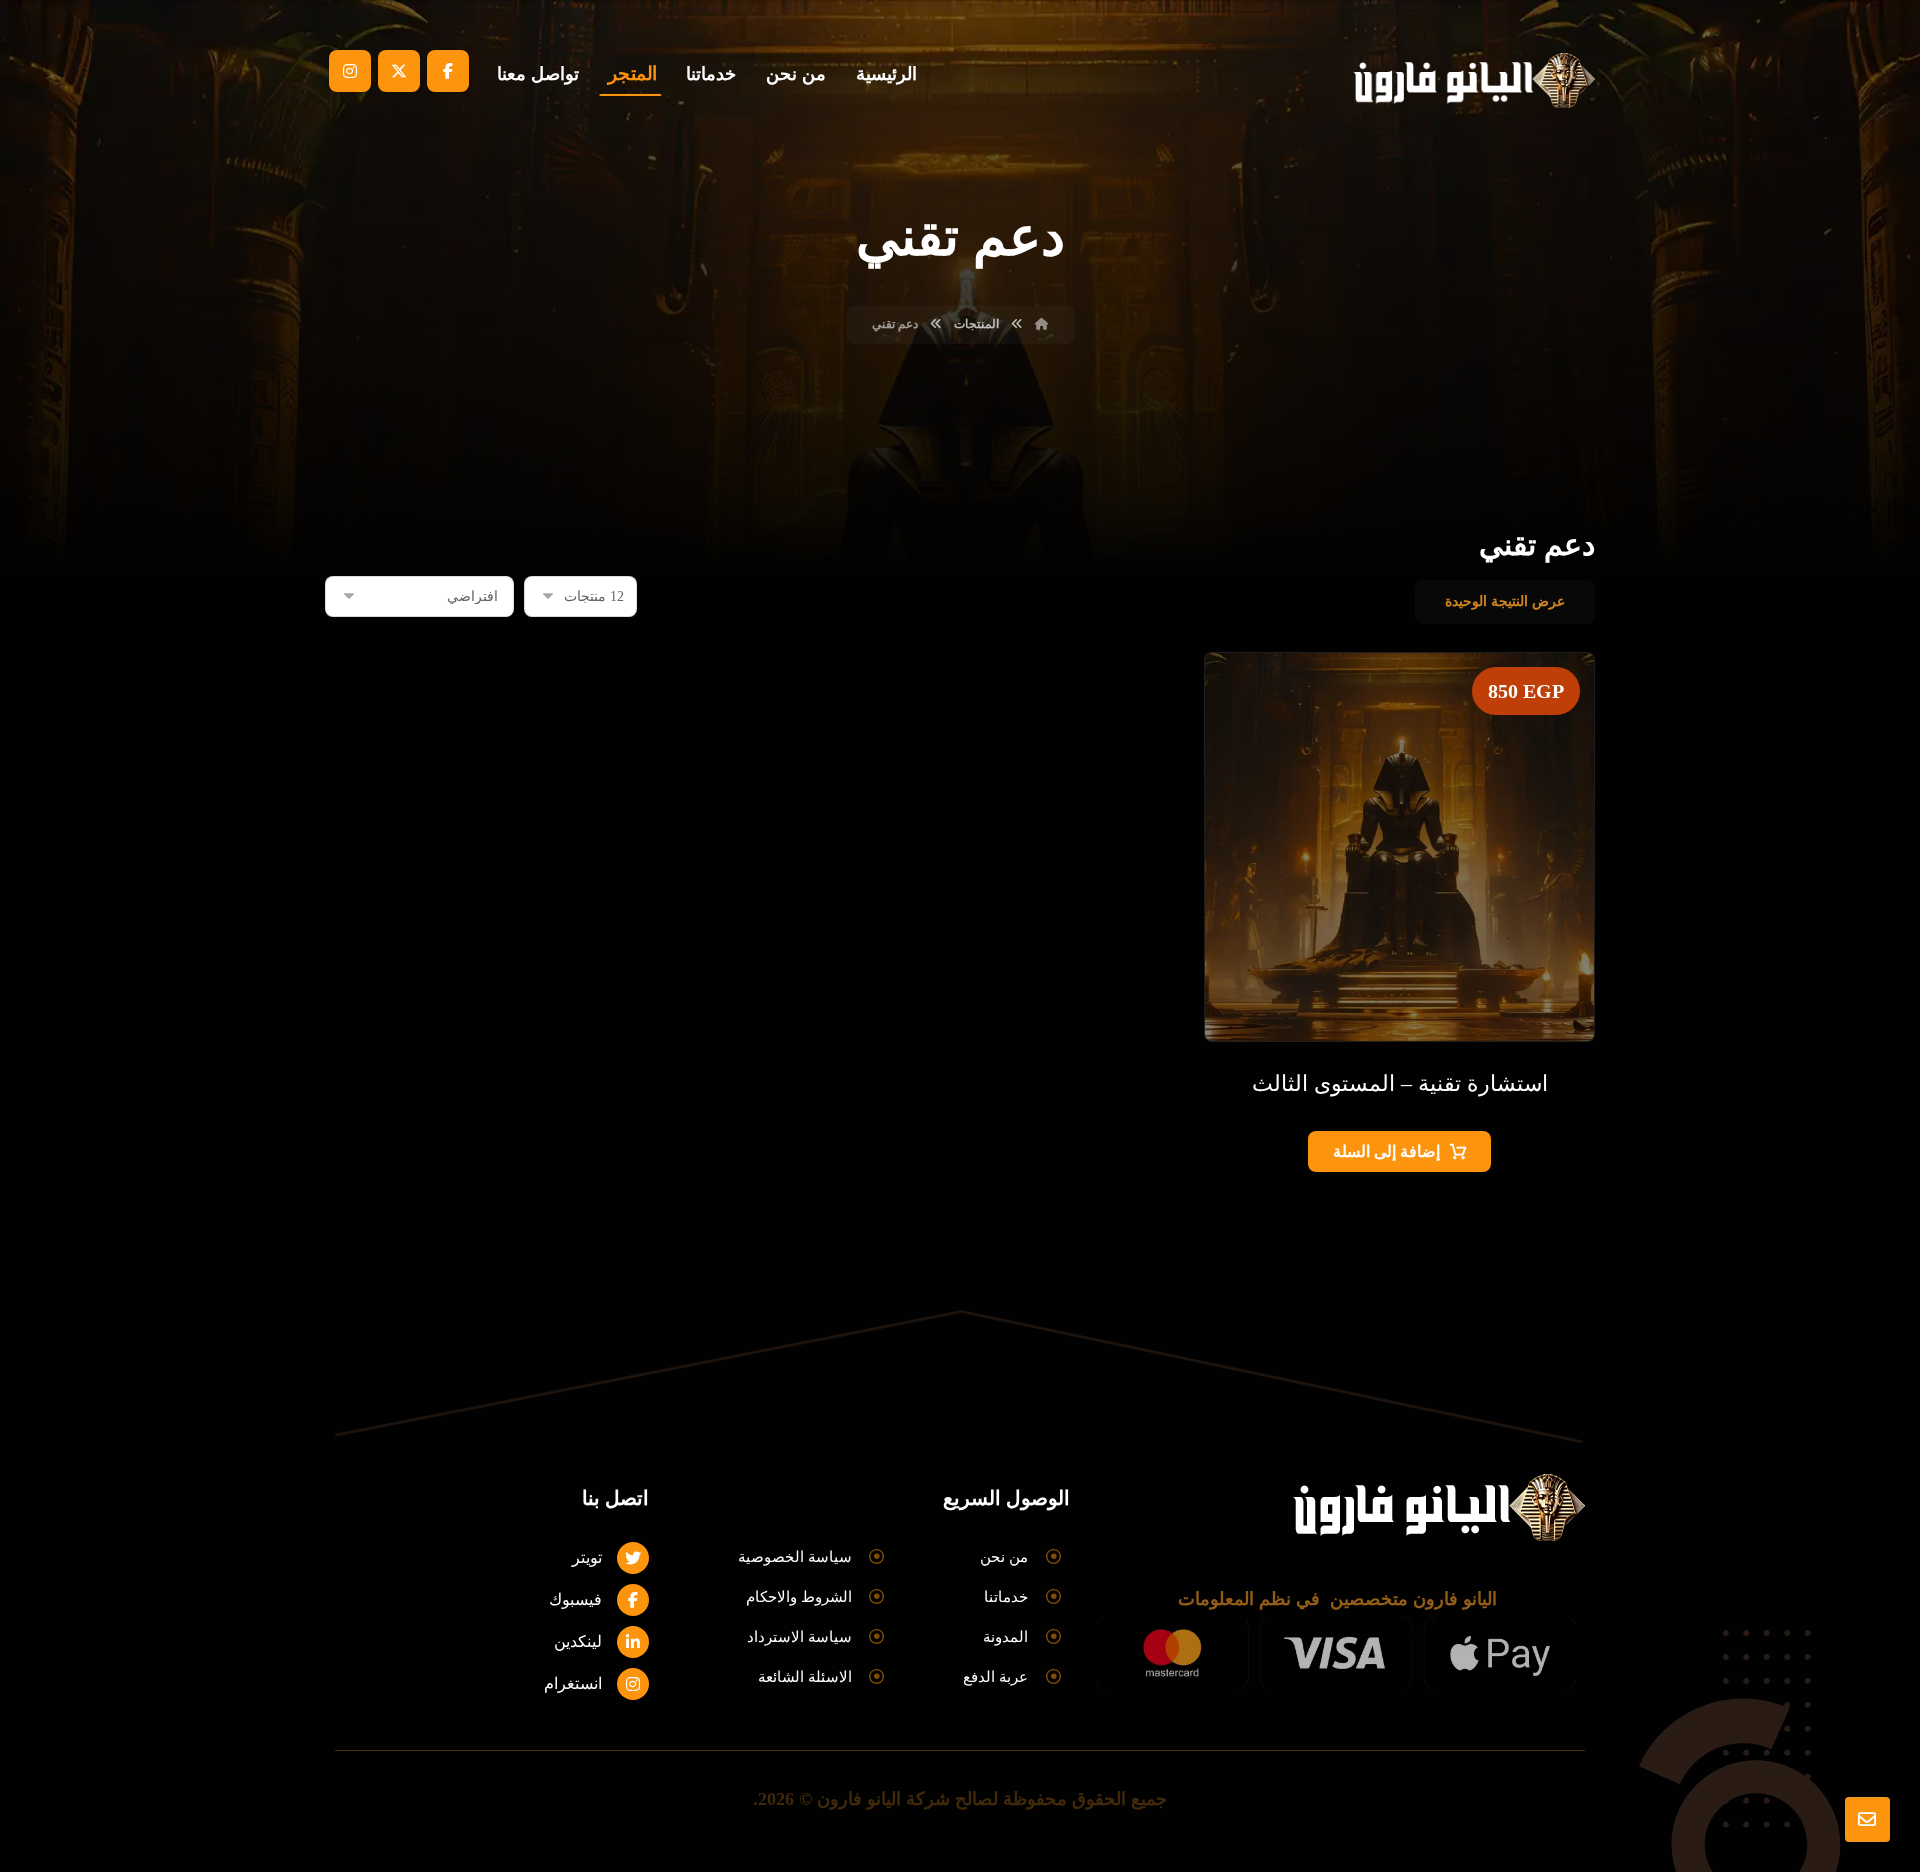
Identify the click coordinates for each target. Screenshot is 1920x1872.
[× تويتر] (399, 71)
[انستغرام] (350, 71)
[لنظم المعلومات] (1470, 80)
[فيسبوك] (448, 71)
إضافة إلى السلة (1386, 1151)
